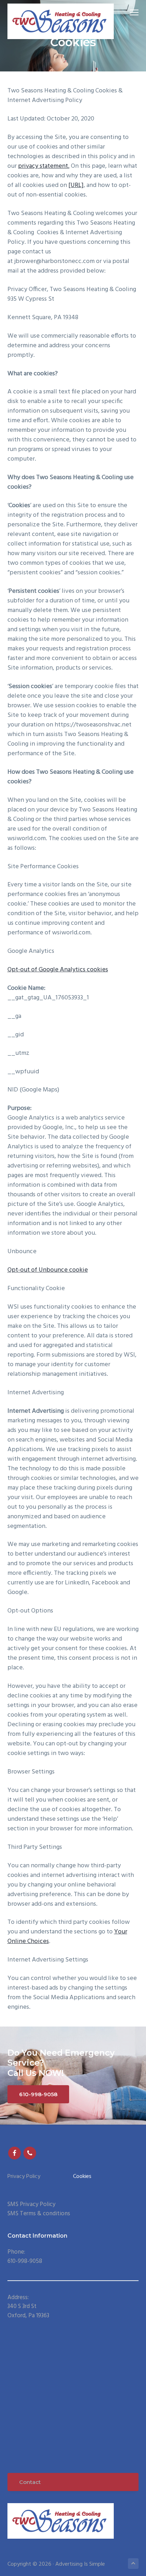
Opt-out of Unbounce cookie (48, 1270)
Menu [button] (126, 12)
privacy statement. (44, 166)
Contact (30, 2482)
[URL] (76, 185)
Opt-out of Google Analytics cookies (58, 970)
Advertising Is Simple (80, 2564)
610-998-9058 (38, 2094)
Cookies (82, 2177)
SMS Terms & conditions (39, 2214)
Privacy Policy (24, 2177)
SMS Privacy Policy (31, 2204)
